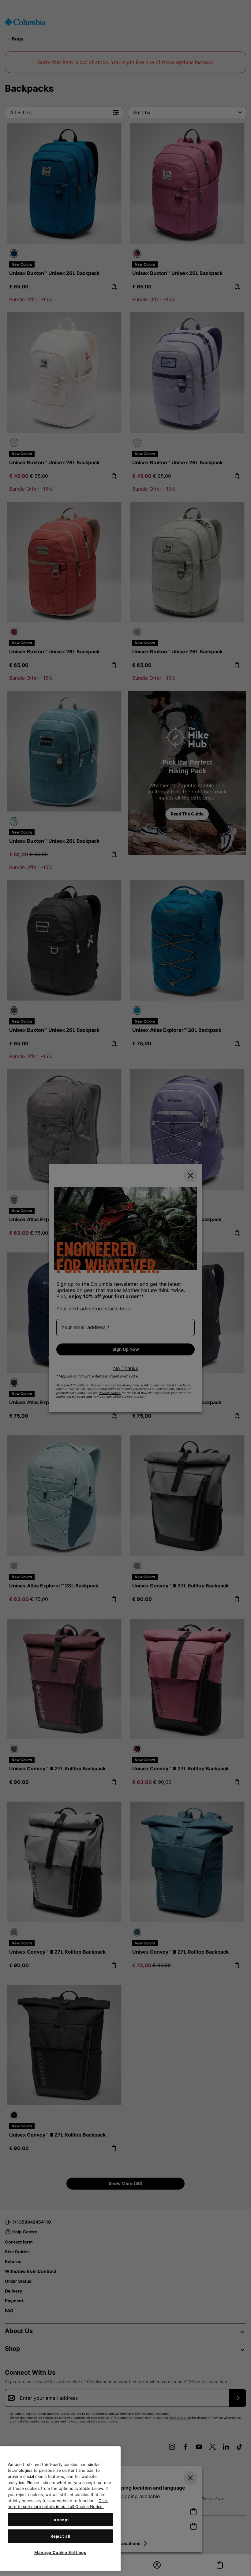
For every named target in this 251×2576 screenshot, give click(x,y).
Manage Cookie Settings (60, 2552)
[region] (60, 2509)
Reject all (60, 2536)
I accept (60, 2520)
